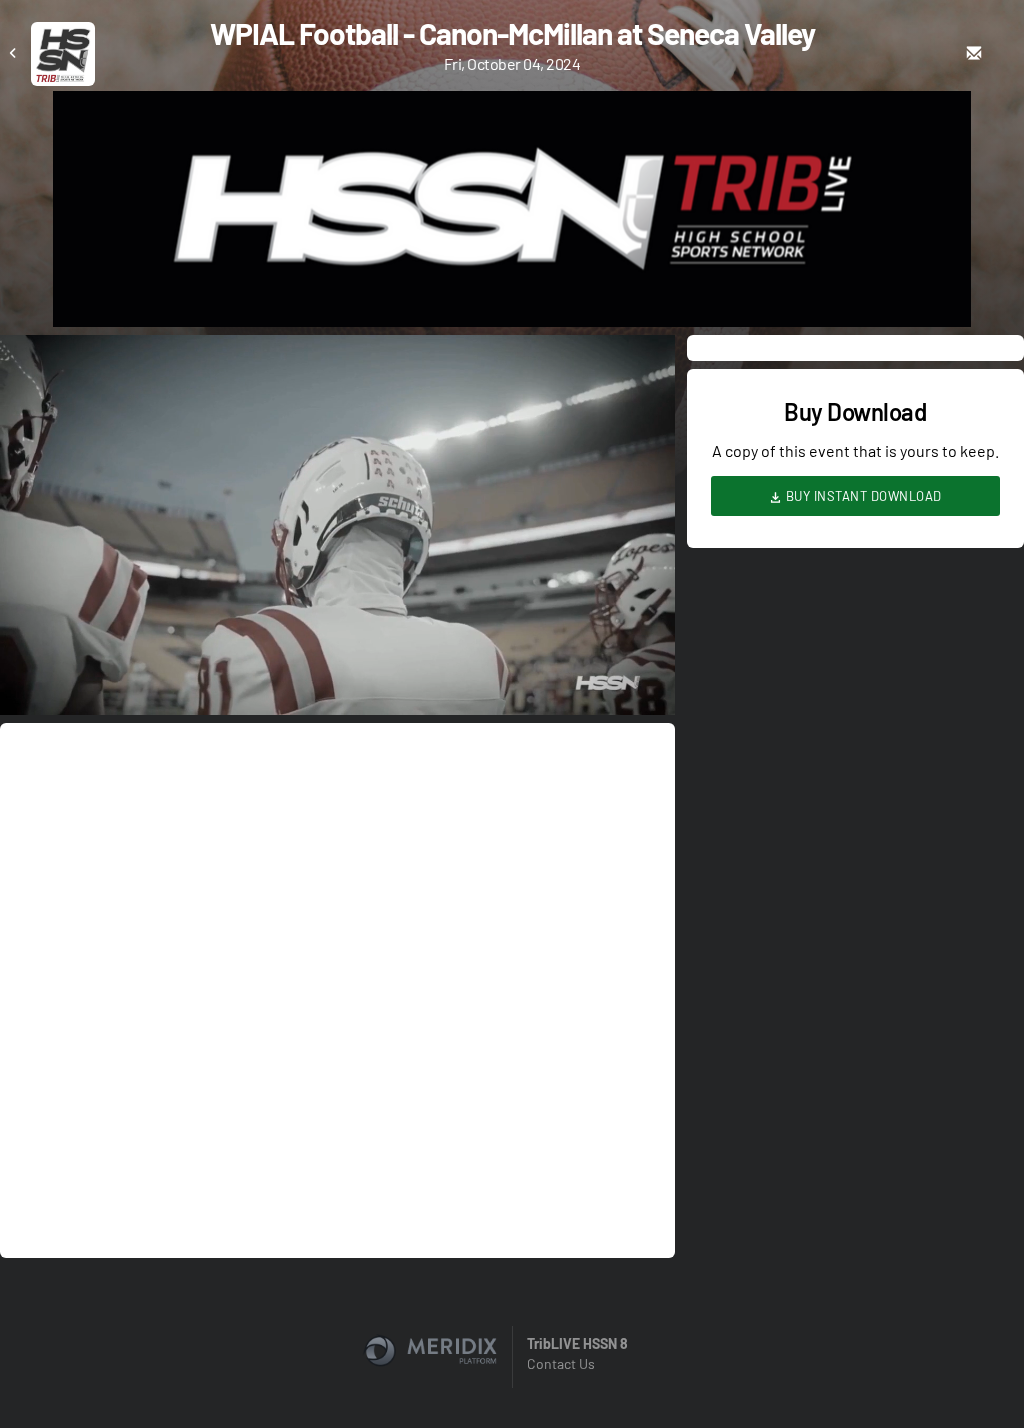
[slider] (337, 643)
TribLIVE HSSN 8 (577, 1343)
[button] (343, 531)
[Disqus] (337, 989)
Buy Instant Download (862, 496)
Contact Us (561, 1363)
